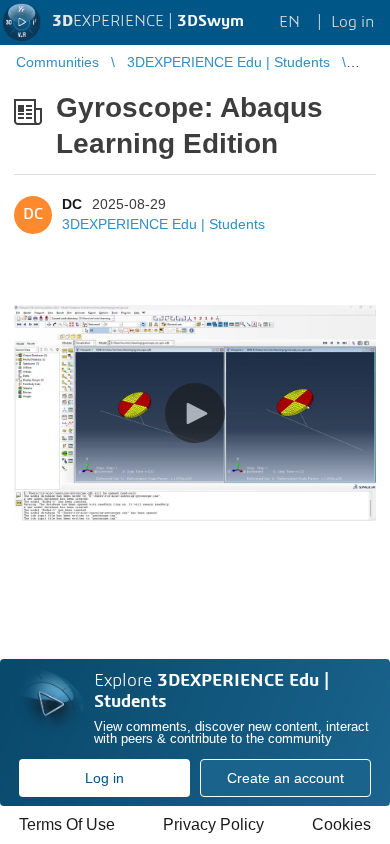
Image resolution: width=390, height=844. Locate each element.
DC (72, 204)
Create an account (285, 778)
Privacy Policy (213, 824)
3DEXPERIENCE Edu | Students (163, 224)
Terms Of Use (67, 824)
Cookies (341, 824)
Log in (104, 778)
